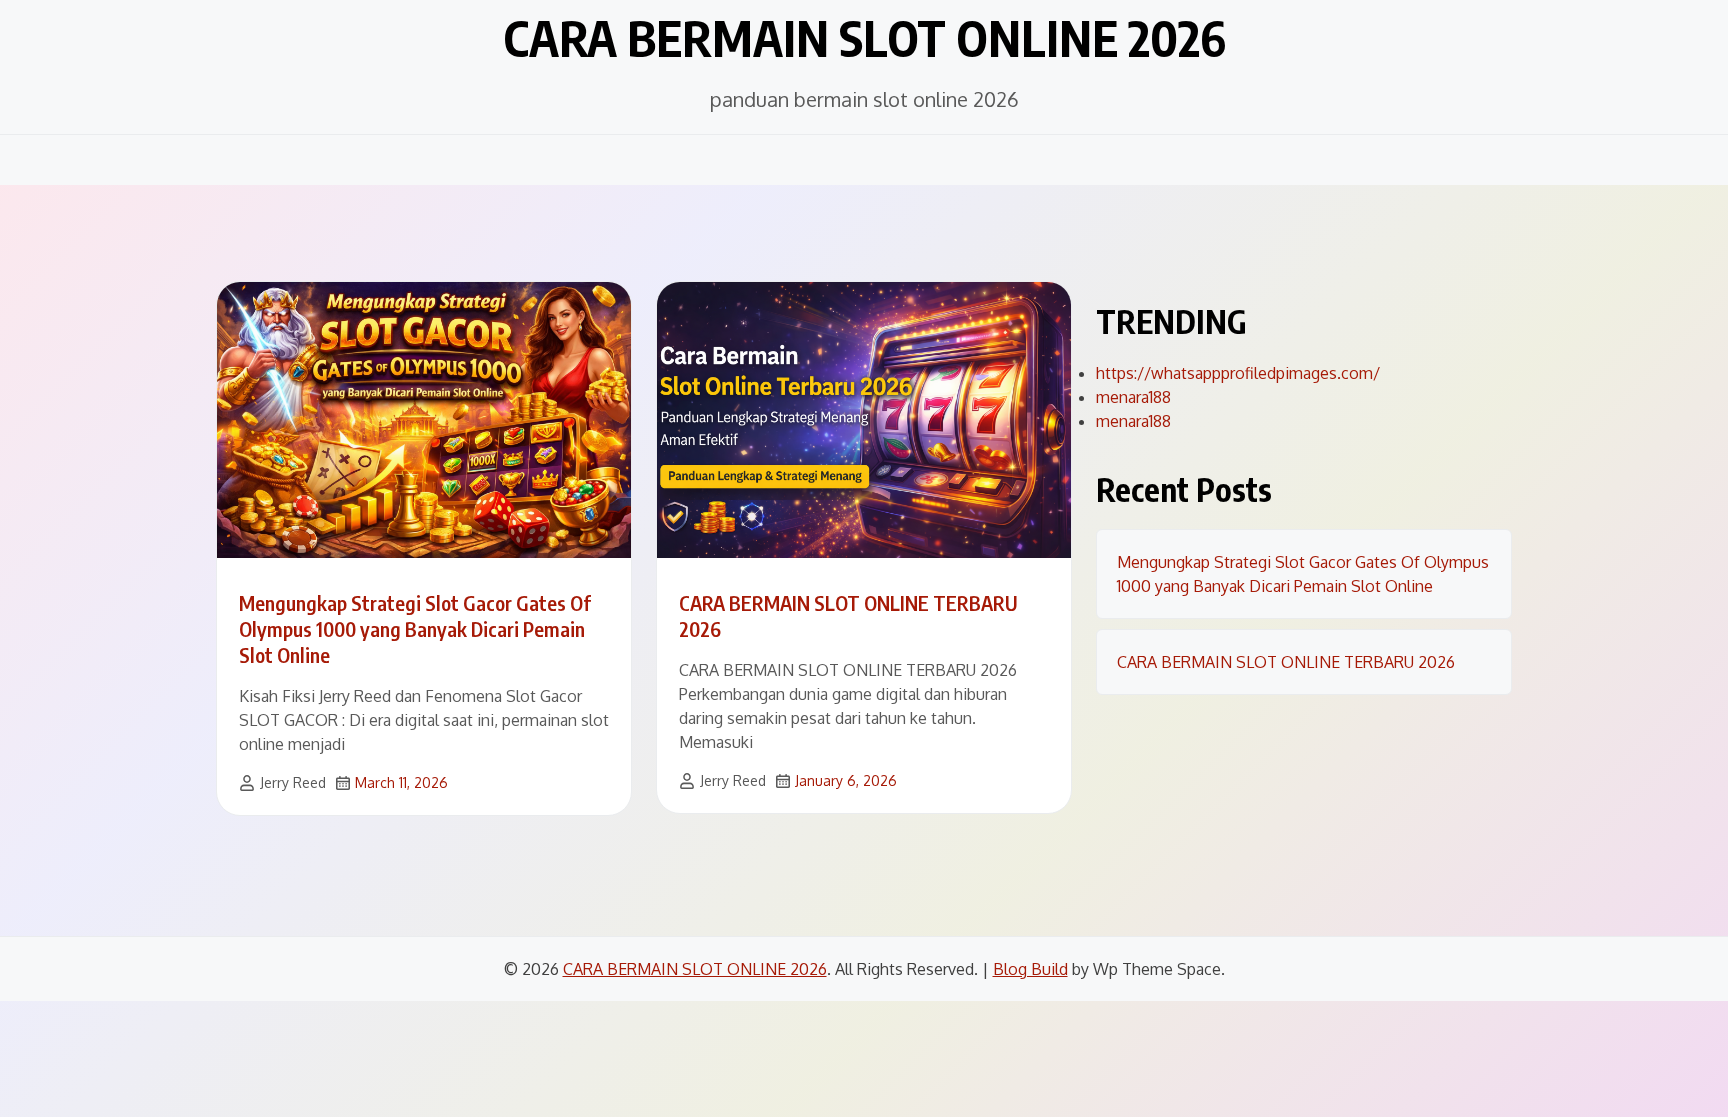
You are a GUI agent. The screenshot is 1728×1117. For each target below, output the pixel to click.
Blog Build (1030, 969)
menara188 (1133, 397)
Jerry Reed (293, 782)
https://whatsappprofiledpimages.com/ (1238, 373)
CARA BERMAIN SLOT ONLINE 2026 (864, 38)
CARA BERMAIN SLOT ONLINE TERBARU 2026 (1286, 662)
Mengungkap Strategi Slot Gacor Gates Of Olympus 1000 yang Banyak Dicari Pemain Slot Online (415, 628)
